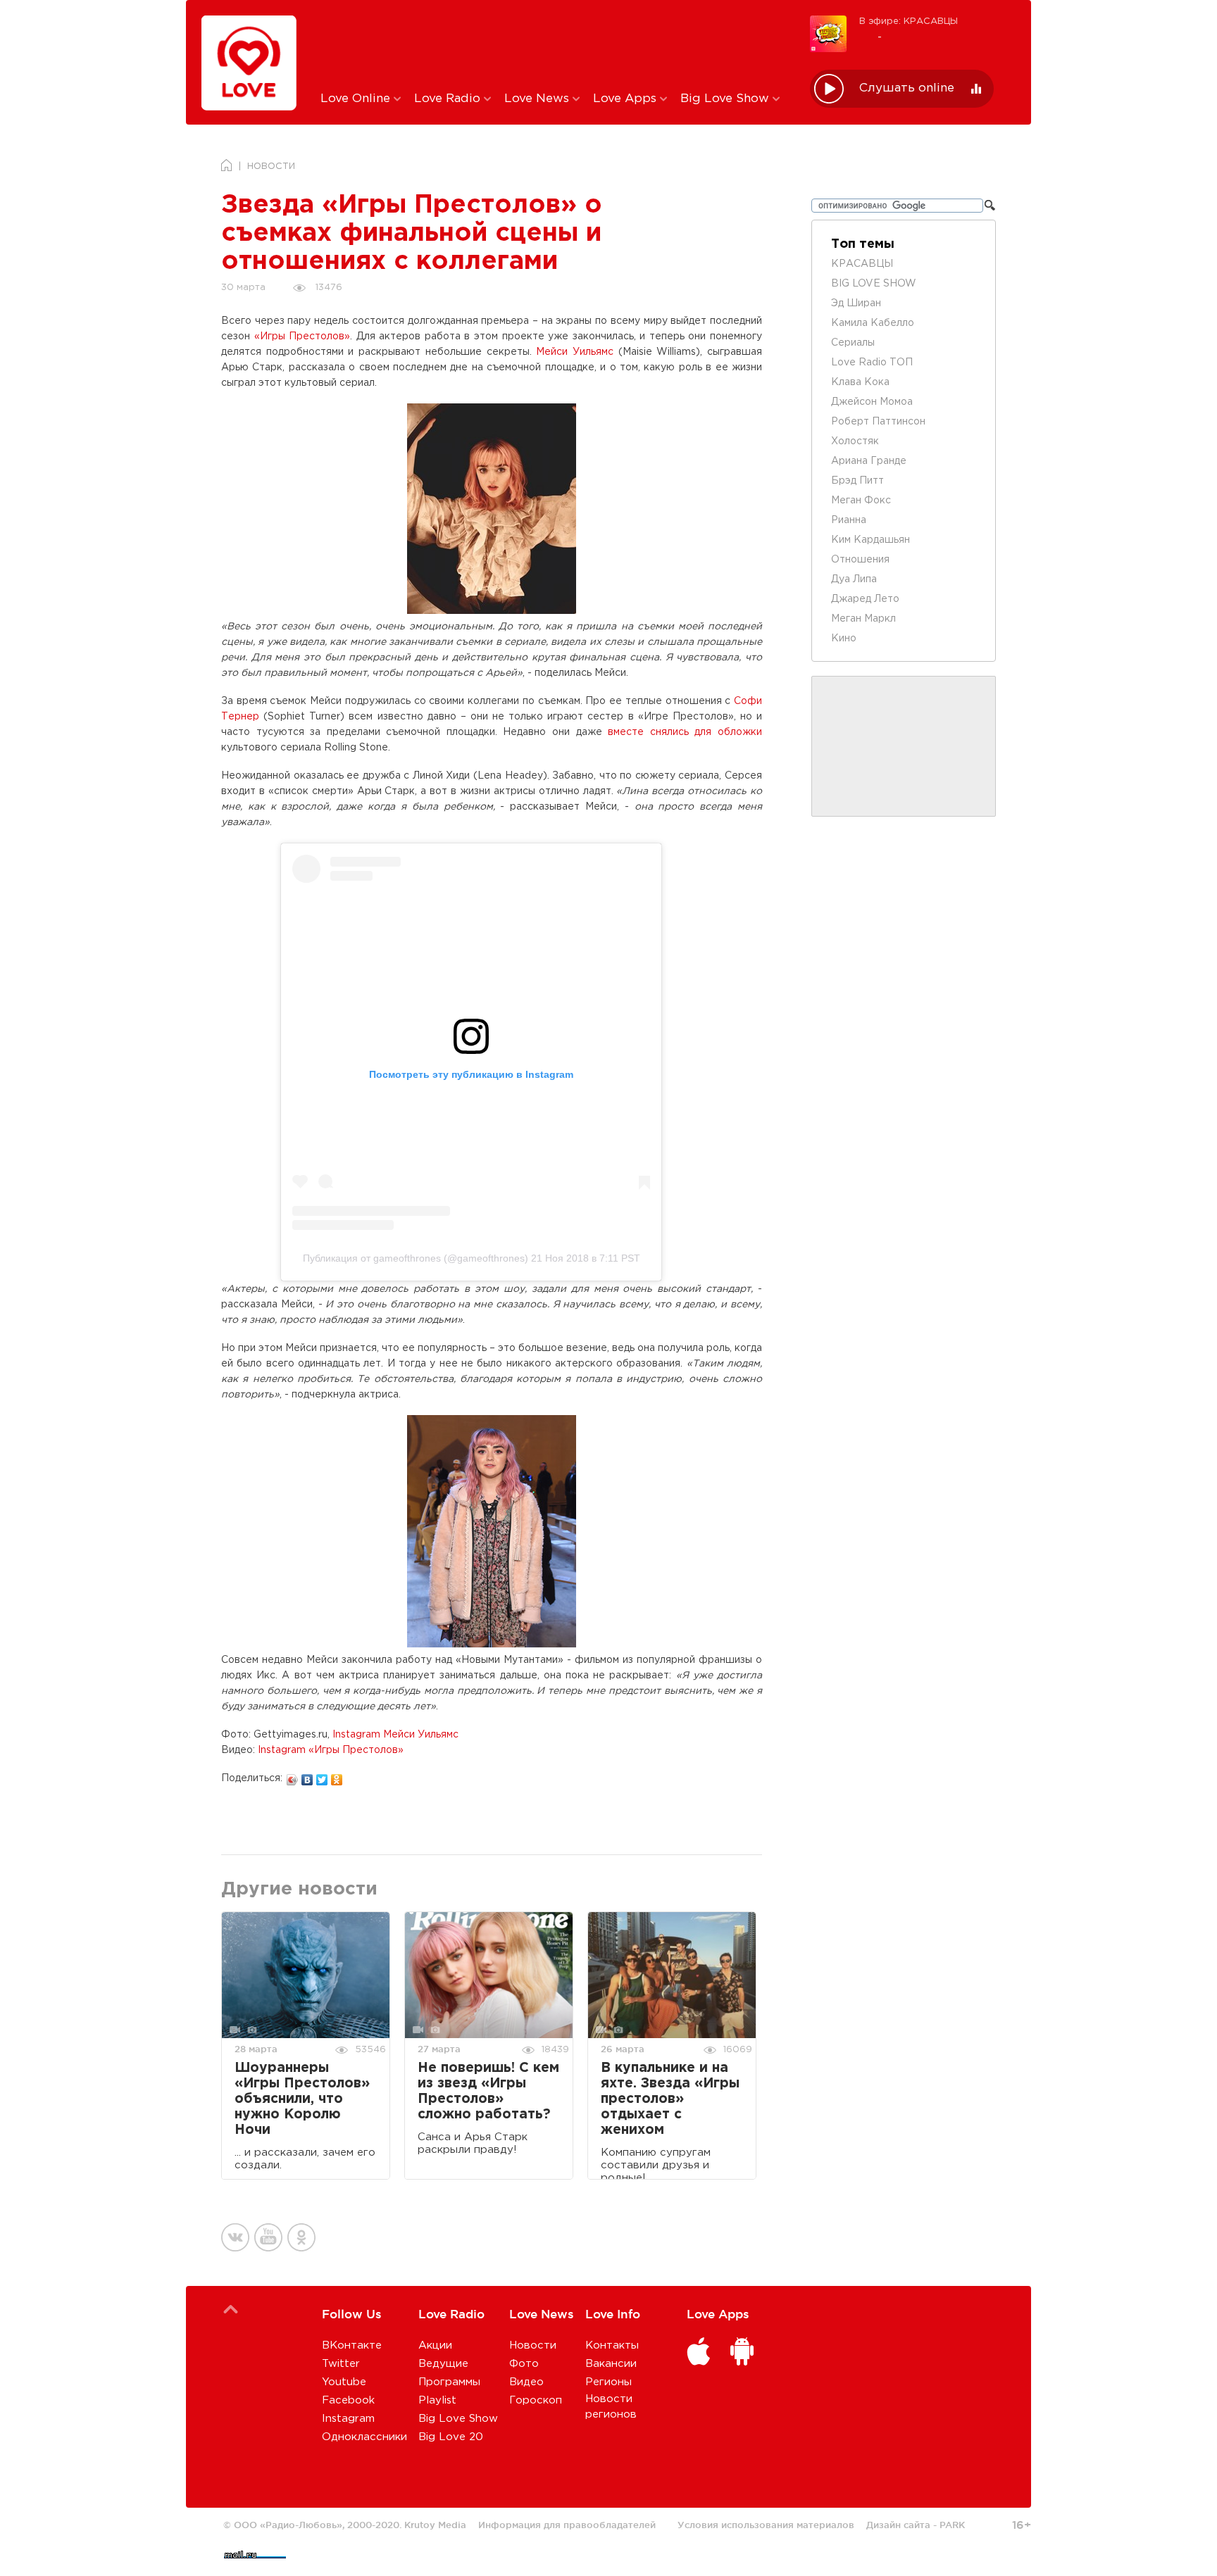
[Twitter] (322, 1776)
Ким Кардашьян (870, 540)
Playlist (437, 2400)
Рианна (849, 520)
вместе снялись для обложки (685, 732)
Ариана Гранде (869, 461)
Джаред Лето (865, 599)
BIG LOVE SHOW (874, 284)
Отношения (860, 560)
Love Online (357, 99)
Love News (538, 99)
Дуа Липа (854, 579)
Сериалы (853, 343)
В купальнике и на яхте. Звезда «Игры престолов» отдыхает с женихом (670, 2099)
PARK (952, 2525)
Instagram (348, 2419)
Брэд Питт (857, 481)
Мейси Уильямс (575, 352)
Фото (524, 2364)
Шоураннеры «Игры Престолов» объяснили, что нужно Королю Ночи (302, 2099)
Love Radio (449, 99)
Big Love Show (726, 99)
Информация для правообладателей (567, 2525)
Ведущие (443, 2364)
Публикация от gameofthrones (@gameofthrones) (416, 1258)
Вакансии (611, 2364)
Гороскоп (536, 2400)
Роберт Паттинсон (878, 422)
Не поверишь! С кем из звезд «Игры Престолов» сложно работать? (488, 2091)
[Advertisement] (555, 44)
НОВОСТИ (271, 167)
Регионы (608, 2382)
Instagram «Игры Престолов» (331, 1750)
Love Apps (626, 99)
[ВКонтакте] (307, 1776)
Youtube (344, 2382)
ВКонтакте (352, 2345)
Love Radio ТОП (872, 363)
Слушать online (907, 88)
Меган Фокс (861, 501)
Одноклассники (364, 2437)
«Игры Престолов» (302, 337)
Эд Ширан (856, 303)
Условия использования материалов (766, 2525)
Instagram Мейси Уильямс (395, 1735)
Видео (526, 2382)
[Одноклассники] (337, 1776)
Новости (533, 2345)
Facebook (348, 2400)
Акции (435, 2345)
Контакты (612, 2345)
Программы (449, 2382)
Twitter (341, 2364)
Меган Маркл (863, 619)
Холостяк (855, 441)
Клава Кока (860, 382)
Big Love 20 (451, 2437)
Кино (844, 639)
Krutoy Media (435, 2525)
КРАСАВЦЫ (862, 264)
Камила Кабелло (873, 323)
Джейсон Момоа (872, 402)
